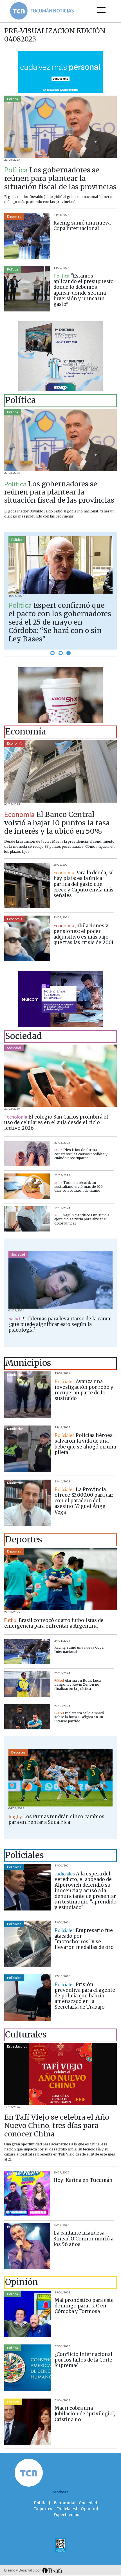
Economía (15, 743)
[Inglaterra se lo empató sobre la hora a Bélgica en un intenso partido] (27, 1717)
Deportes (14, 216)
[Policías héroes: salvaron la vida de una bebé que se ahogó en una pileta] (28, 1449)
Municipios (15, 1375)
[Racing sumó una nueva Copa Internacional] (27, 236)
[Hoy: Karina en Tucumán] (27, 2193)
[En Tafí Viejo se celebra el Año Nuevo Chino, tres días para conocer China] (60, 2074)
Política (13, 99)
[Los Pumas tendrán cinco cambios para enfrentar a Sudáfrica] (60, 1778)
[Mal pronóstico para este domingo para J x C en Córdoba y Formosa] (28, 2314)
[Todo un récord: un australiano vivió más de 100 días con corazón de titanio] (27, 1186)
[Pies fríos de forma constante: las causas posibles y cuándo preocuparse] (27, 1154)
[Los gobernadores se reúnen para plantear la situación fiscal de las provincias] (60, 127)
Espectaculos (17, 2046)
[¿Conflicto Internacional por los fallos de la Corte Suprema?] (28, 2368)
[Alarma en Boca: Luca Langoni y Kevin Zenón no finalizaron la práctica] (27, 1684)
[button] (52, 653)
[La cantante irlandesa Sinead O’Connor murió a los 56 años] (27, 2246)
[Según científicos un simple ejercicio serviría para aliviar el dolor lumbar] (27, 1219)
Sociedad (14, 1048)
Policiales (14, 1867)
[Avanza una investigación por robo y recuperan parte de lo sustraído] (28, 1395)
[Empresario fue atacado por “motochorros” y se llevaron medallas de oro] (28, 1944)
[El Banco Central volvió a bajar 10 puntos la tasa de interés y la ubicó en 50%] (60, 771)
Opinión (13, 2402)
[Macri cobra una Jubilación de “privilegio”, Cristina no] (28, 2422)
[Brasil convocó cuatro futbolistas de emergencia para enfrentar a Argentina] (60, 1579)
